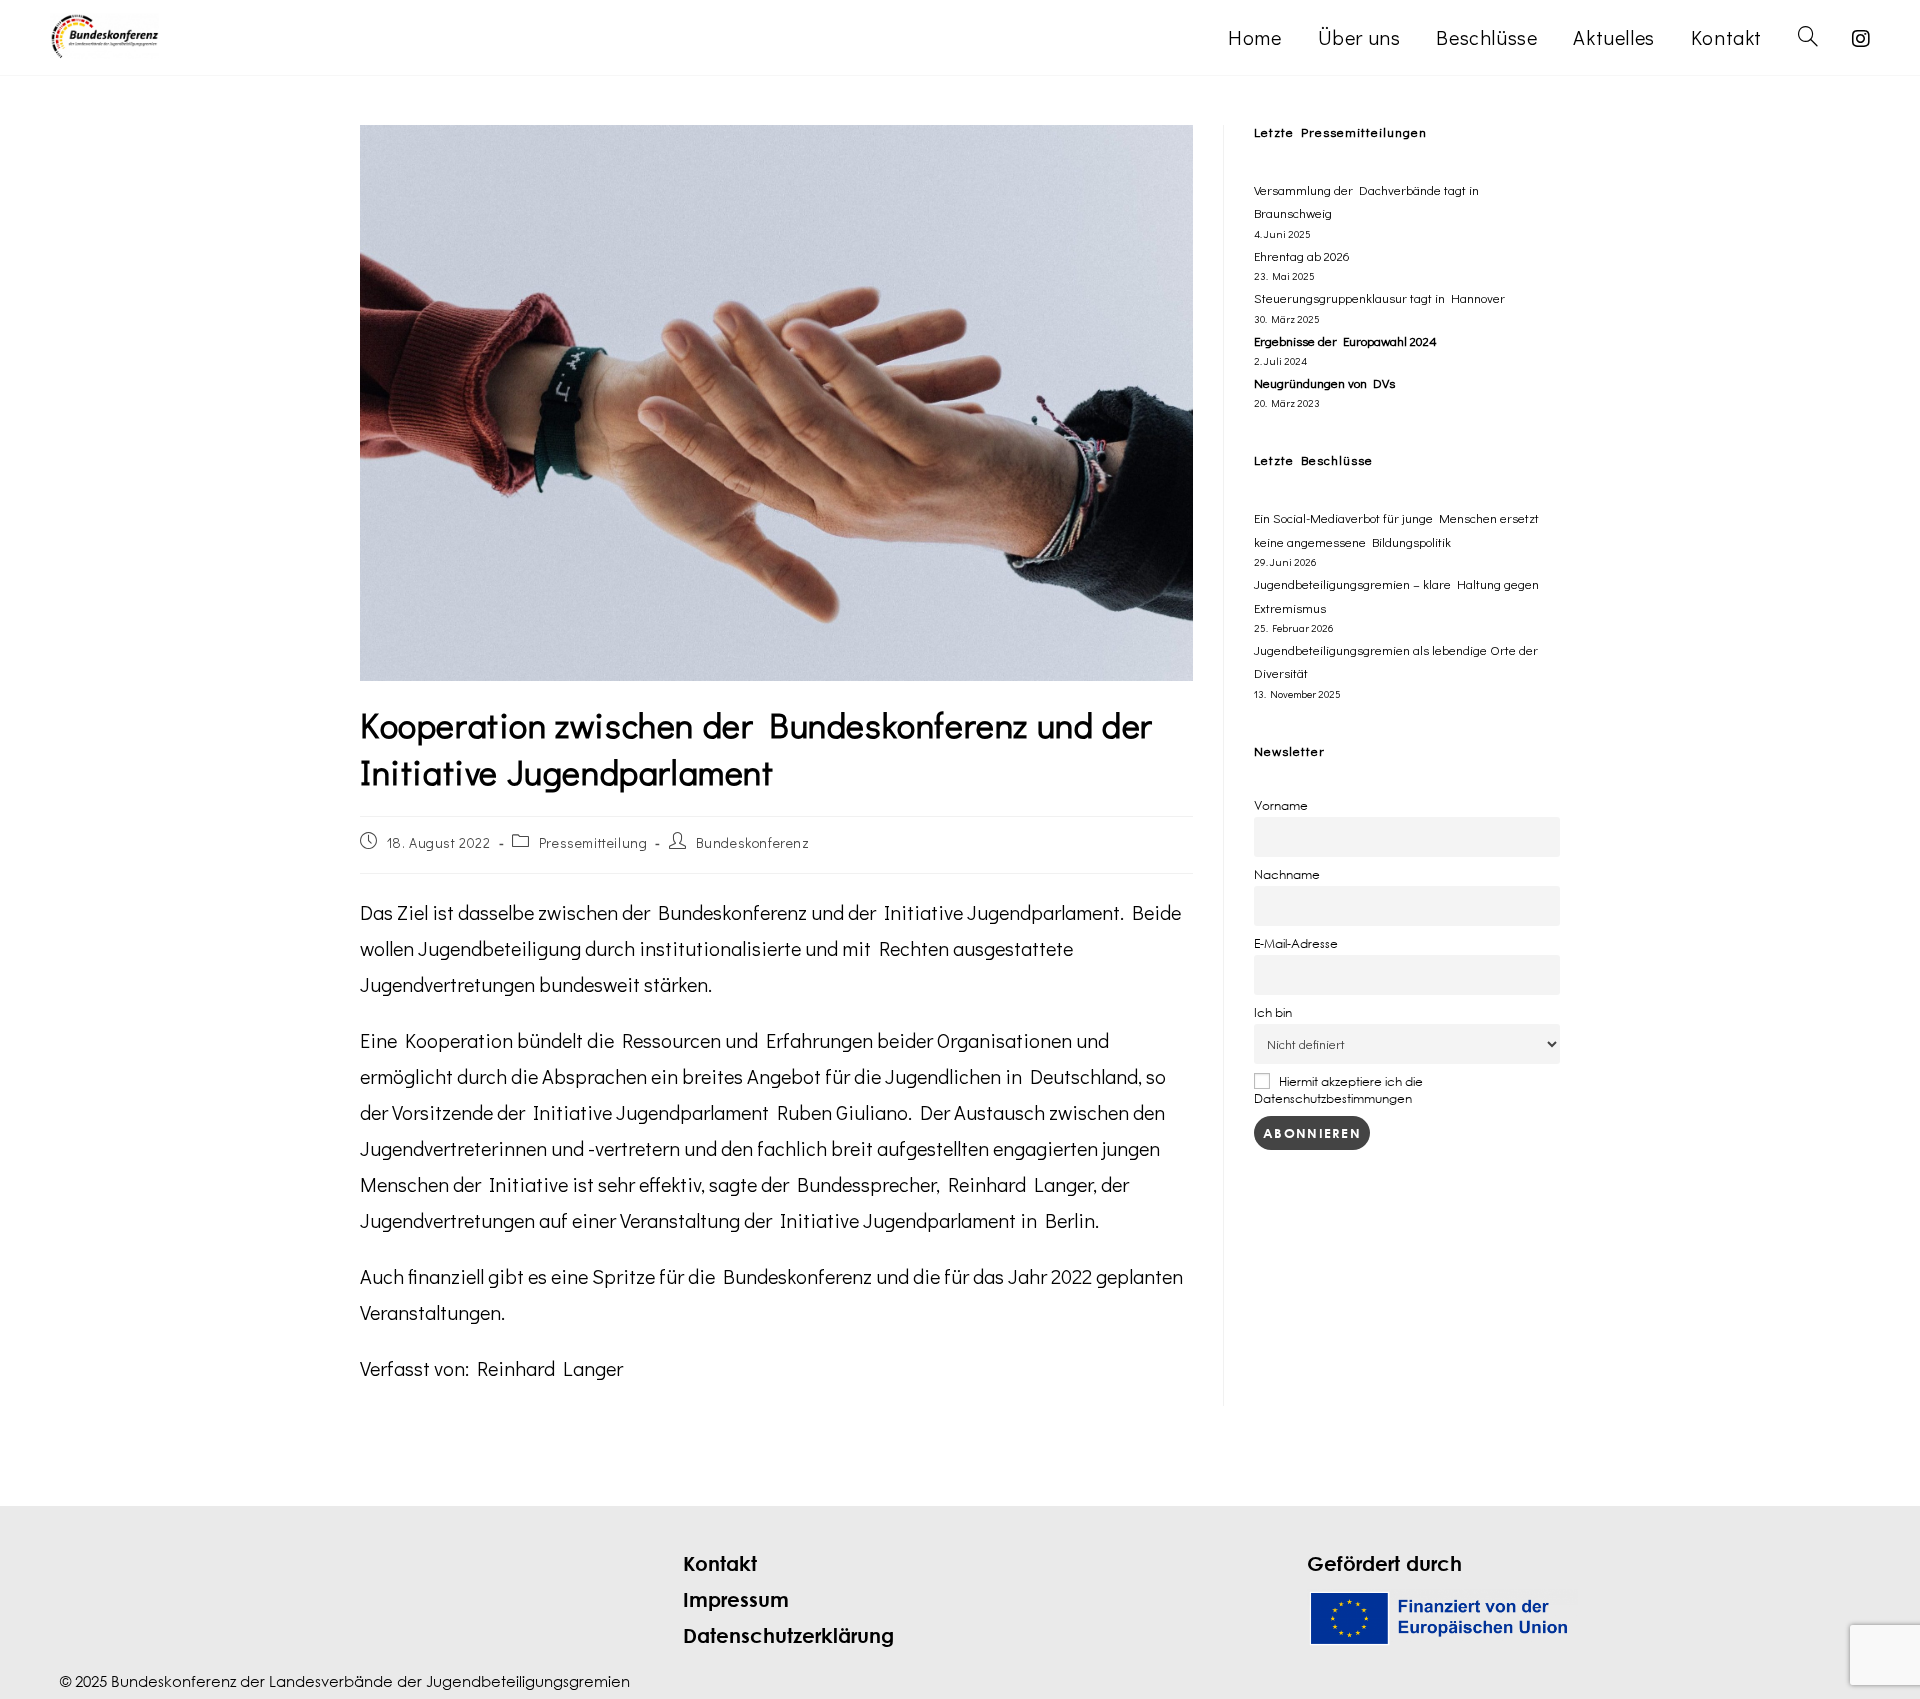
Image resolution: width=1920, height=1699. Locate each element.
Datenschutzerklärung (788, 1635)
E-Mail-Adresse (1296, 943)
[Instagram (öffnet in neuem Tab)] (1861, 38)
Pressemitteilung (593, 842)
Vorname (1281, 805)
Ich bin (1273, 1012)
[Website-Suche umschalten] (1808, 37)
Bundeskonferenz (753, 842)
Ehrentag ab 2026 (1302, 255)
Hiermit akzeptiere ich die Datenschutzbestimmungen (1338, 1090)
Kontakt (720, 1563)
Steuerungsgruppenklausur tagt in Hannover (1379, 297)
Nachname (1287, 874)
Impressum (736, 1599)
